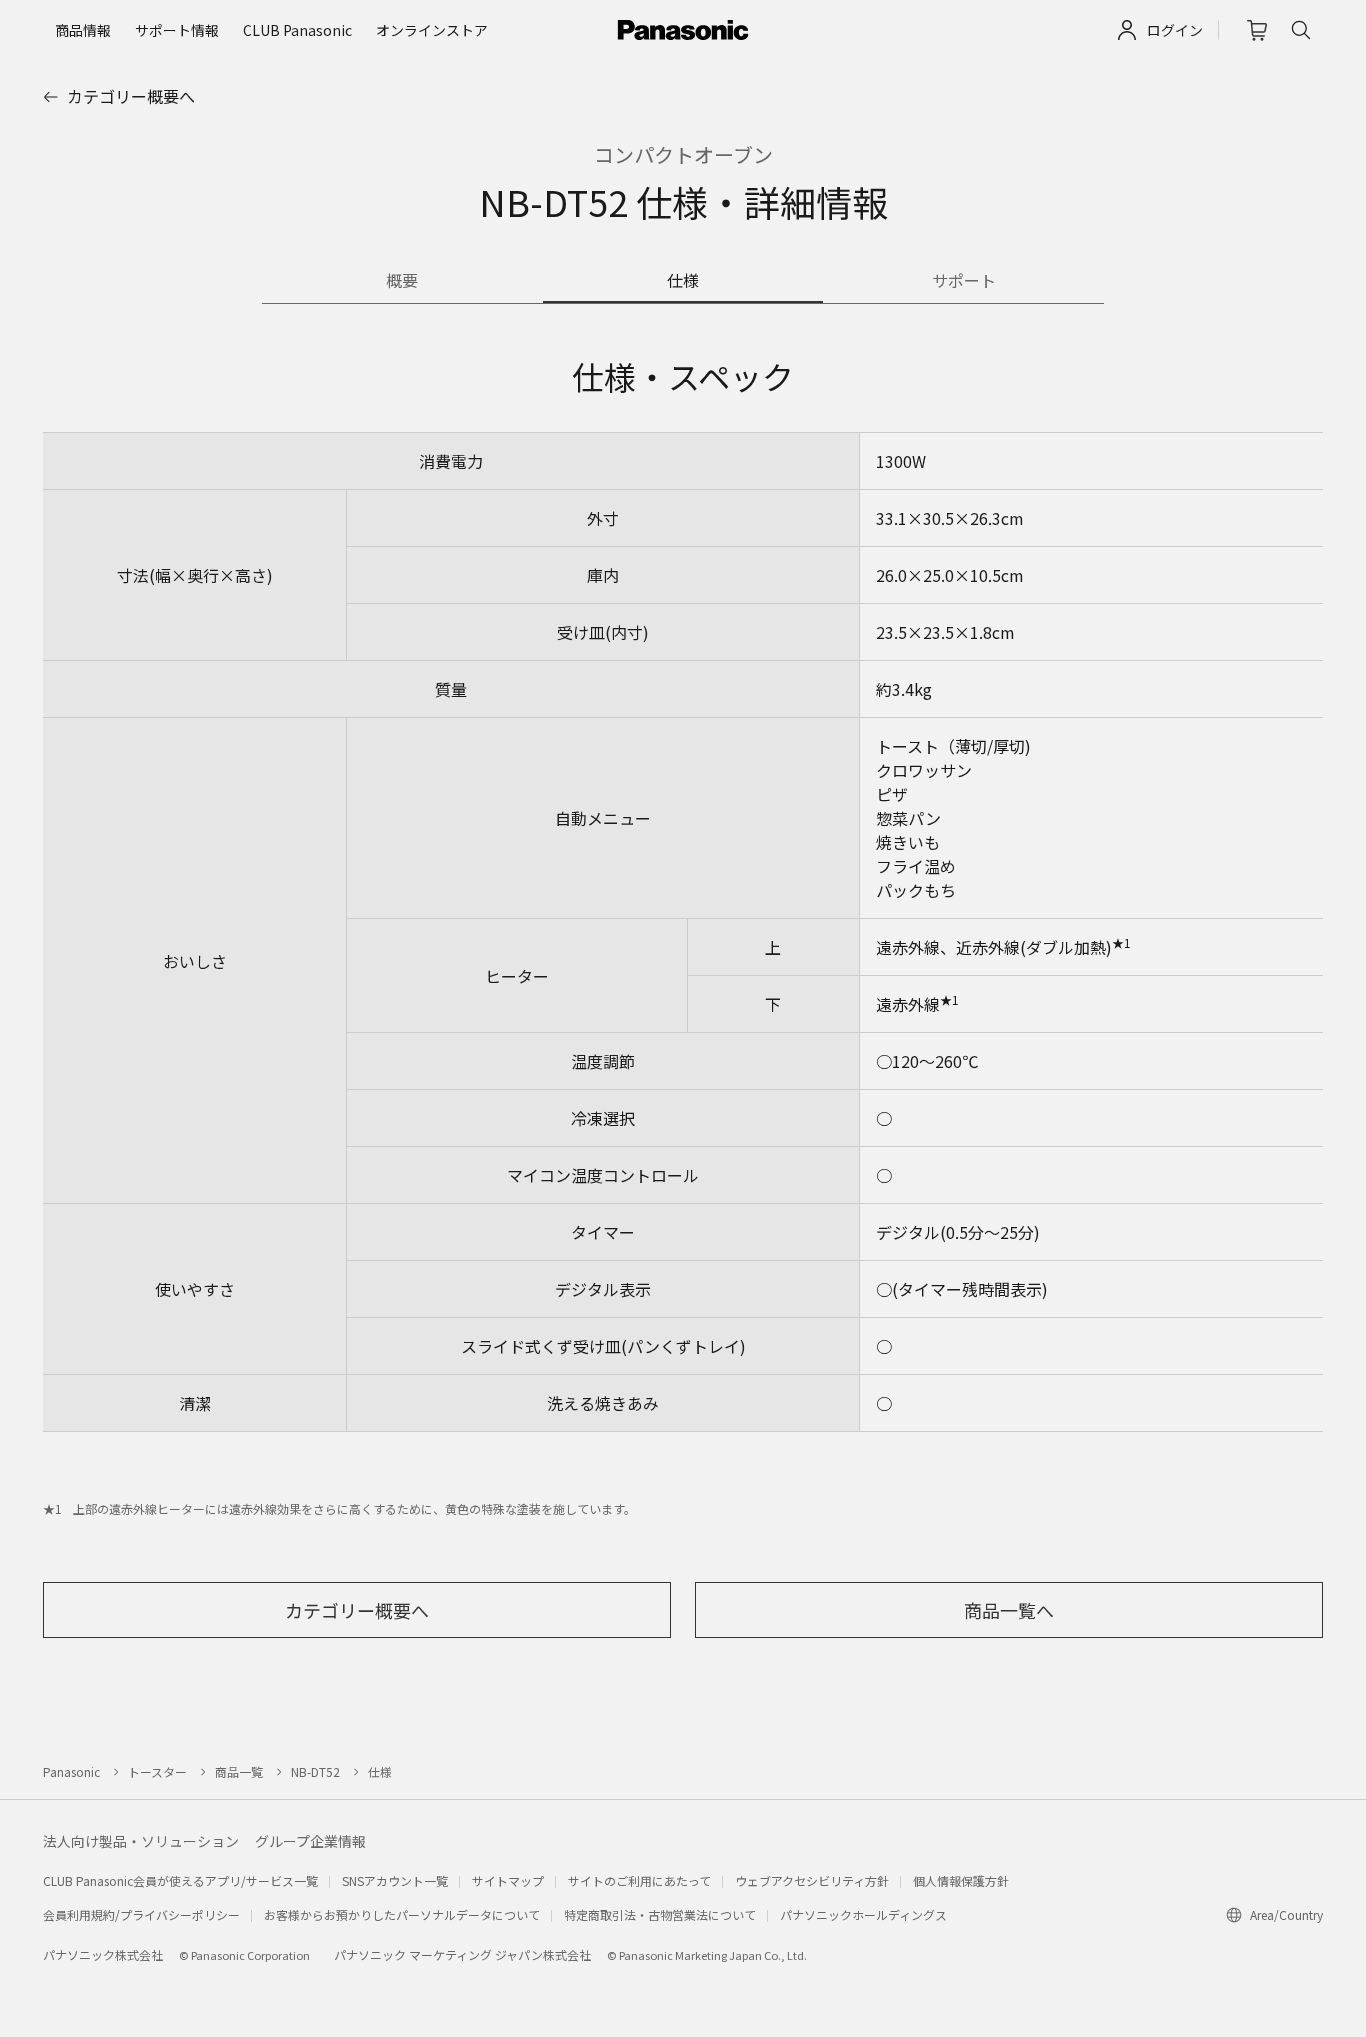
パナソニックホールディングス (863, 1914)
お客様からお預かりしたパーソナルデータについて (402, 1914)
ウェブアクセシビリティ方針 (812, 1880)
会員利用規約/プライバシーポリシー (141, 1914)
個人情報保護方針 (961, 1880)
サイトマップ (508, 1880)
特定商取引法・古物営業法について (660, 1914)
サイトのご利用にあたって (639, 1880)
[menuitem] (83, 30)
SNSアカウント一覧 (395, 1880)
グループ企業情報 (310, 1841)
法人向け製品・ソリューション (141, 1841)
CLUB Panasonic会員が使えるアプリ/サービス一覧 (180, 1880)
